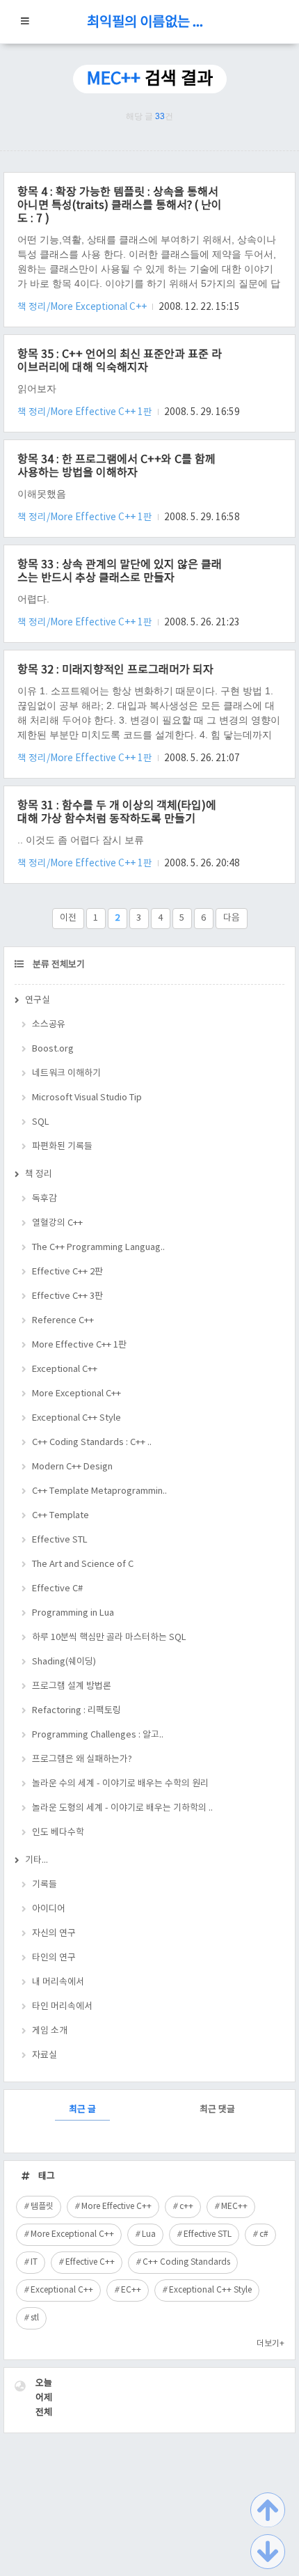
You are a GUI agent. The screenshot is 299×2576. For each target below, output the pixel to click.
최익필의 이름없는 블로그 (149, 23)
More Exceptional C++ (76, 1394)
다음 (232, 918)
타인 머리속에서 (62, 2007)
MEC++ (234, 2207)
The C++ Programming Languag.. (98, 1248)
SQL (41, 1122)
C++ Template (60, 1516)
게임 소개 (50, 2031)
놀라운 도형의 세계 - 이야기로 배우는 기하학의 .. (122, 1808)
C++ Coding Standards (186, 2262)
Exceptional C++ (65, 1369)
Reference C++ (63, 1321)
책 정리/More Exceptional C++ (83, 307)
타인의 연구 (54, 1958)
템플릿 (42, 2207)
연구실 (38, 1000)
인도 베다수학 (58, 1833)
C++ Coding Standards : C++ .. (92, 1443)
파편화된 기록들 (62, 1147)
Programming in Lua (73, 1613)
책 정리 (39, 1174)
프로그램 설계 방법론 (72, 1686)
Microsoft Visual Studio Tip (87, 1098)
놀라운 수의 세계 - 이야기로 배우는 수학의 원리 (120, 1784)
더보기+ (270, 2344)
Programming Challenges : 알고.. (98, 1735)
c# (264, 2234)
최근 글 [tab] (82, 2110)
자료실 (45, 2055)
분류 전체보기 (58, 965)
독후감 (45, 1199)
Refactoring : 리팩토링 (76, 1711)
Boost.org (53, 1049)
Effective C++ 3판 (67, 1296)
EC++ (131, 2290)
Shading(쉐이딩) (64, 1662)
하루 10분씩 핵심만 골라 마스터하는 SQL (109, 1638)
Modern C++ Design (72, 1467)
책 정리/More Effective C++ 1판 (86, 412)
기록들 (45, 1885)
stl (35, 2318)
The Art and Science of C (83, 1564)
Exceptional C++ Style (76, 1418)
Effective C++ (90, 2262)
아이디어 (49, 1909)
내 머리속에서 (58, 1982)
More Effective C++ (116, 2207)
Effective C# (57, 1589)
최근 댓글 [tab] (217, 2110)
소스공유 (49, 1025)
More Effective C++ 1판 (79, 1345)
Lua (149, 2234)
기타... (37, 1860)
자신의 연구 (54, 1934)
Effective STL (60, 1540)
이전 (68, 918)
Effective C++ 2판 (67, 1272)
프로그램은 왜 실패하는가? (82, 1759)
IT (34, 2262)
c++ (186, 2207)
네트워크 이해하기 (66, 1074)
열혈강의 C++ (57, 1223)
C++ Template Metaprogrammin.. (99, 1491)
